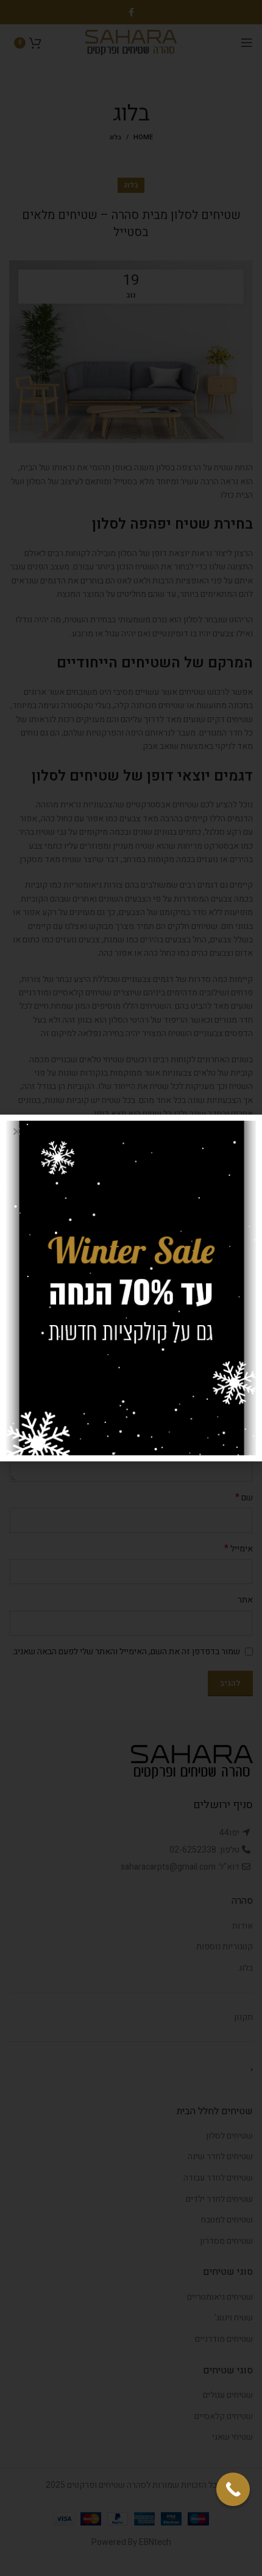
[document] (131, 1288)
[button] (17, 1131)
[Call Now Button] (233, 2489)
